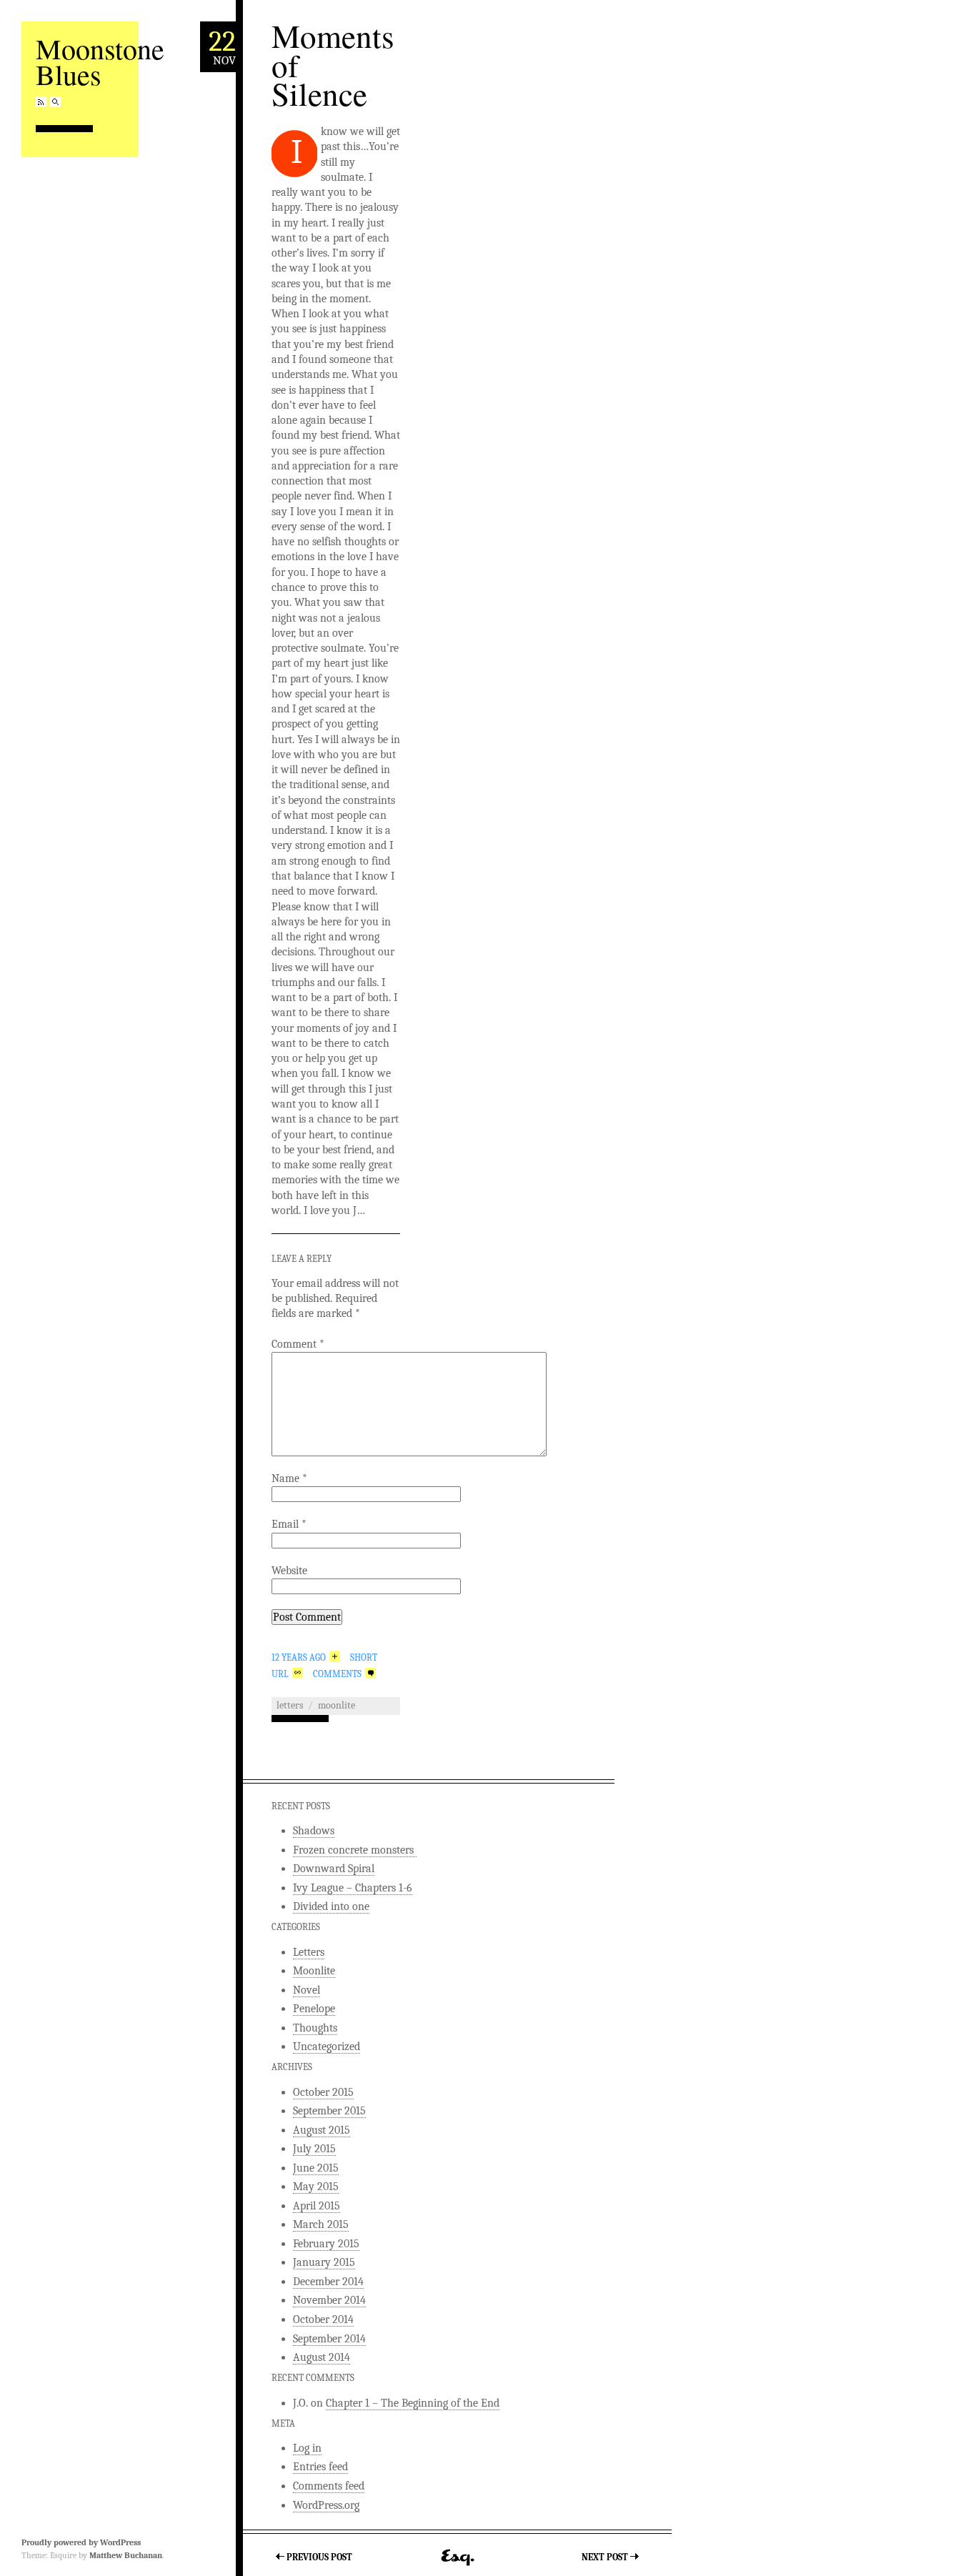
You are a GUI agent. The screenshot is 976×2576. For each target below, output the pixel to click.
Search (55, 102)
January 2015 (324, 2262)
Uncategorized (327, 2047)
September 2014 (329, 2339)
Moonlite (337, 1705)
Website (289, 1571)
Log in (307, 2448)
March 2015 (321, 2224)
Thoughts (315, 2028)
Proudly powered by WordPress (81, 2542)
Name (289, 1478)
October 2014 (323, 2319)
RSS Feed (41, 102)
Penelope (314, 2009)
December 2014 (328, 2282)
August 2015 (322, 2130)
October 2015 (323, 2092)
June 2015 (316, 2168)
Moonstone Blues (100, 61)
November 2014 (329, 2300)
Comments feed (329, 2486)
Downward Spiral (334, 1869)
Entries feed (320, 2467)
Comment (298, 1344)
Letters (290, 1705)
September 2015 (329, 2111)
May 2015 (316, 2187)
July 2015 (314, 2149)
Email (289, 1524)
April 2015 (317, 2206)
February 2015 (326, 2244)
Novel (307, 1990)
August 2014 (322, 2357)
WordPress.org (326, 2505)
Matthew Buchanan (126, 2555)
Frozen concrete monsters (355, 1850)
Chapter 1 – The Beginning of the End (413, 2403)
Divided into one (331, 1906)
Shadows (314, 1831)
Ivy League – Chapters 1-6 (353, 1888)
